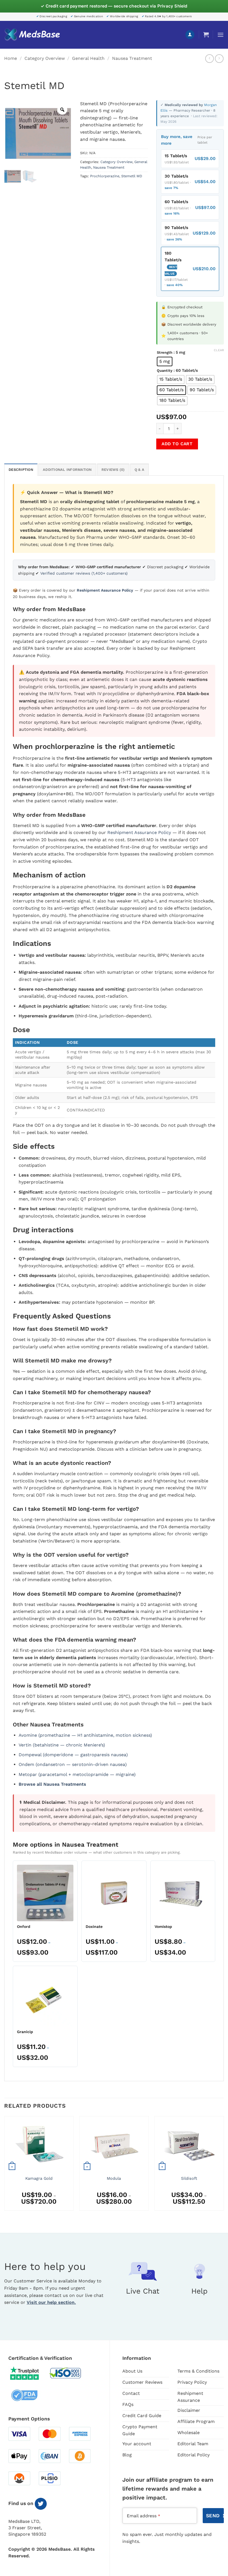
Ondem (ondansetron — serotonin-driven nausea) (73, 1764)
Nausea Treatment (132, 58)
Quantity (165, 371)
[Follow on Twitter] (41, 2504)
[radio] (165, 361)
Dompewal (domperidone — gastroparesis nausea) (73, 1755)
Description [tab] (21, 470)
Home (11, 58)
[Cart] (206, 35)
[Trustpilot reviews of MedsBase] (29, 2373)
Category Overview (45, 58)
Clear (219, 350)
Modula (114, 2178)
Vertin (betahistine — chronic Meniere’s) (62, 1745)
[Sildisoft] (189, 2144)
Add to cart (177, 444)
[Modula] (114, 2144)
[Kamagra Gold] (39, 2144)
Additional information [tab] (67, 470)
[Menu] (220, 35)
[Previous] (4, 2166)
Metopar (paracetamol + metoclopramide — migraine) (77, 1774)
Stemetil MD (132, 176)
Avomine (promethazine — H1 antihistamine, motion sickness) (85, 1735)
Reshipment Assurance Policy (139, 832)
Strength (165, 353)
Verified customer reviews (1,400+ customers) (84, 573)
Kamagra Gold (39, 2178)
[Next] (224, 2166)
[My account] (190, 35)
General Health (88, 58)
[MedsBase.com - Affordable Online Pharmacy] (32, 35)
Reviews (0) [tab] (113, 470)
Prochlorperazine (105, 176)
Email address (143, 2516)
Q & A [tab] (139, 470)
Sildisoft (189, 2178)
